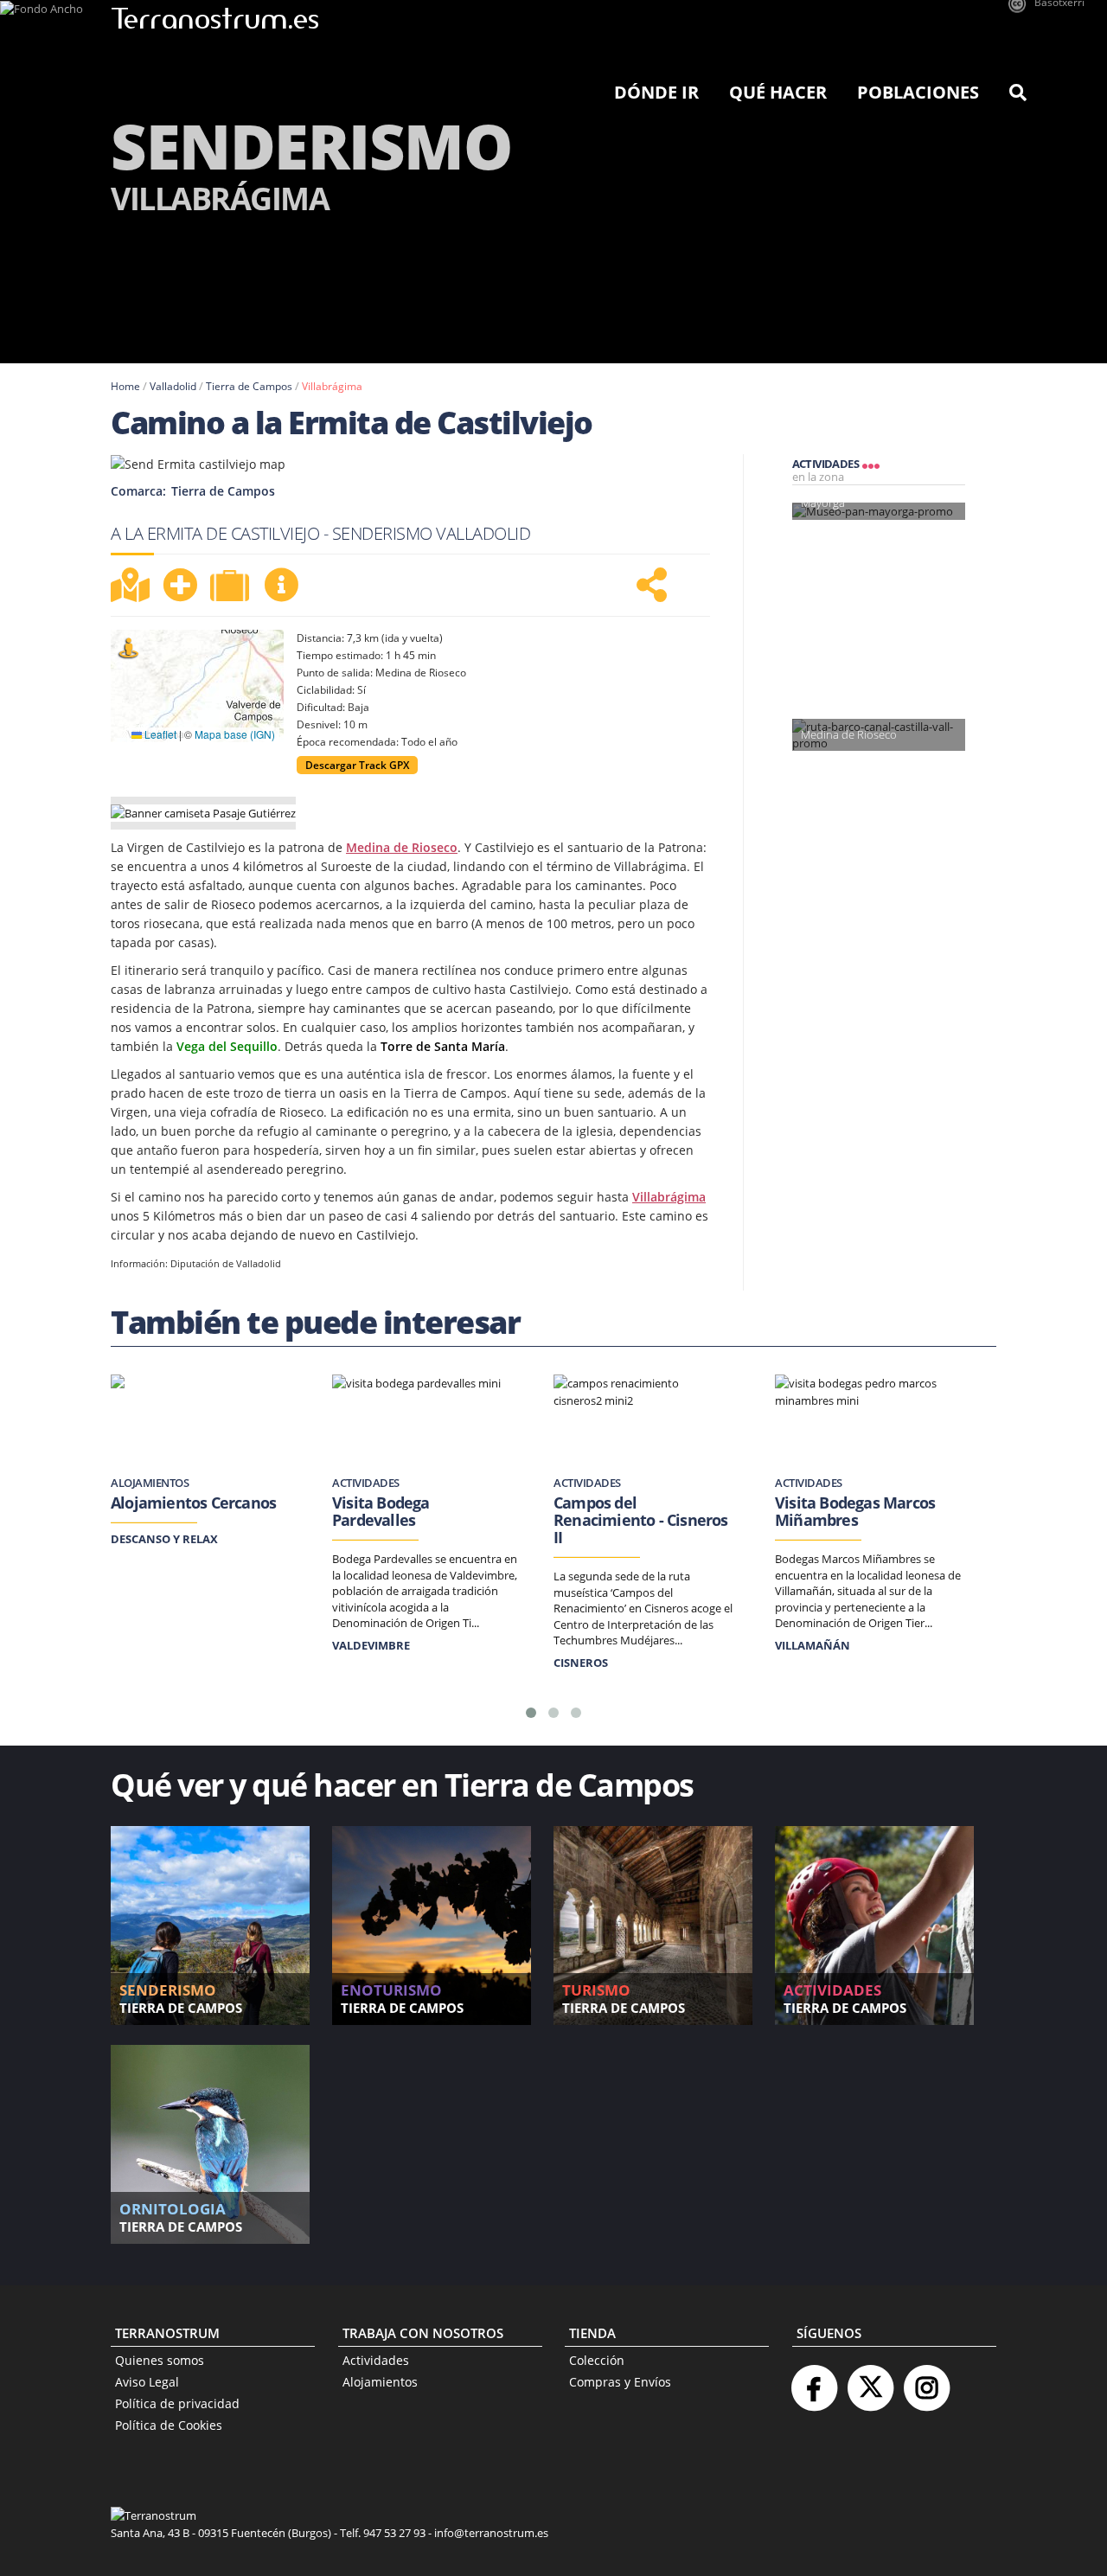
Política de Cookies (169, 2425)
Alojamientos (380, 2382)
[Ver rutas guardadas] (232, 587)
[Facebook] (814, 2381)
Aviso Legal (147, 2382)
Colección (597, 2360)
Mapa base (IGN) (235, 734)
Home (125, 386)
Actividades (376, 2360)
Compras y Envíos (620, 2382)
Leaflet (159, 734)
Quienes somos (160, 2360)
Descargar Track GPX (357, 765)
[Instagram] (926, 2381)
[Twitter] (870, 2381)
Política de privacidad (177, 2403)
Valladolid (173, 386)
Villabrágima (332, 386)
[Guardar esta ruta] (180, 585)
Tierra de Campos (249, 386)
